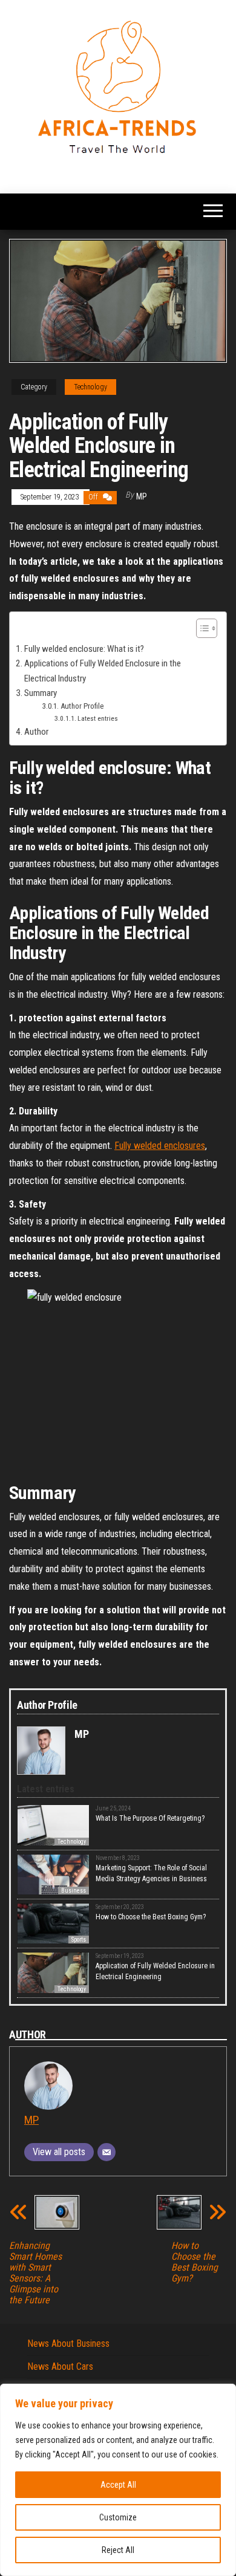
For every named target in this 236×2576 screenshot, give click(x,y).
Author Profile (82, 706)
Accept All (118, 2485)
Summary (41, 693)
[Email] (107, 2152)
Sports (79, 1940)
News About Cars (60, 2366)
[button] (201, 630)
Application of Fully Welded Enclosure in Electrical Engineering (155, 1971)
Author (36, 732)
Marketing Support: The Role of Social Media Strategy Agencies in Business (151, 1873)
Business (74, 1891)
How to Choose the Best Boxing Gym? (151, 1917)
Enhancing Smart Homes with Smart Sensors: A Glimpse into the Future (35, 2273)
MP (142, 496)
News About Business (68, 2343)
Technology (90, 387)
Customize (118, 2517)
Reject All (118, 2550)
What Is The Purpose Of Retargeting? (150, 1818)
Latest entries (98, 718)
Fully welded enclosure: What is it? (84, 649)
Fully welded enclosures (160, 1146)
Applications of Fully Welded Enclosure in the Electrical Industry (103, 671)
